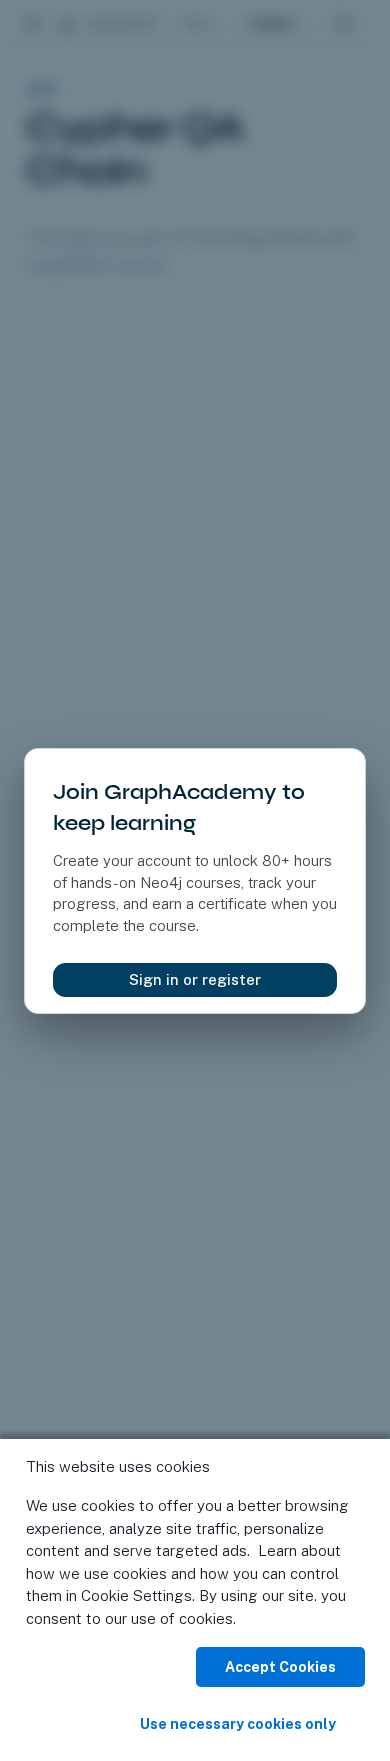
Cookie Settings (136, 1595)
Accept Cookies (280, 1667)
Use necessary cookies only (238, 1724)
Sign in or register (195, 979)
